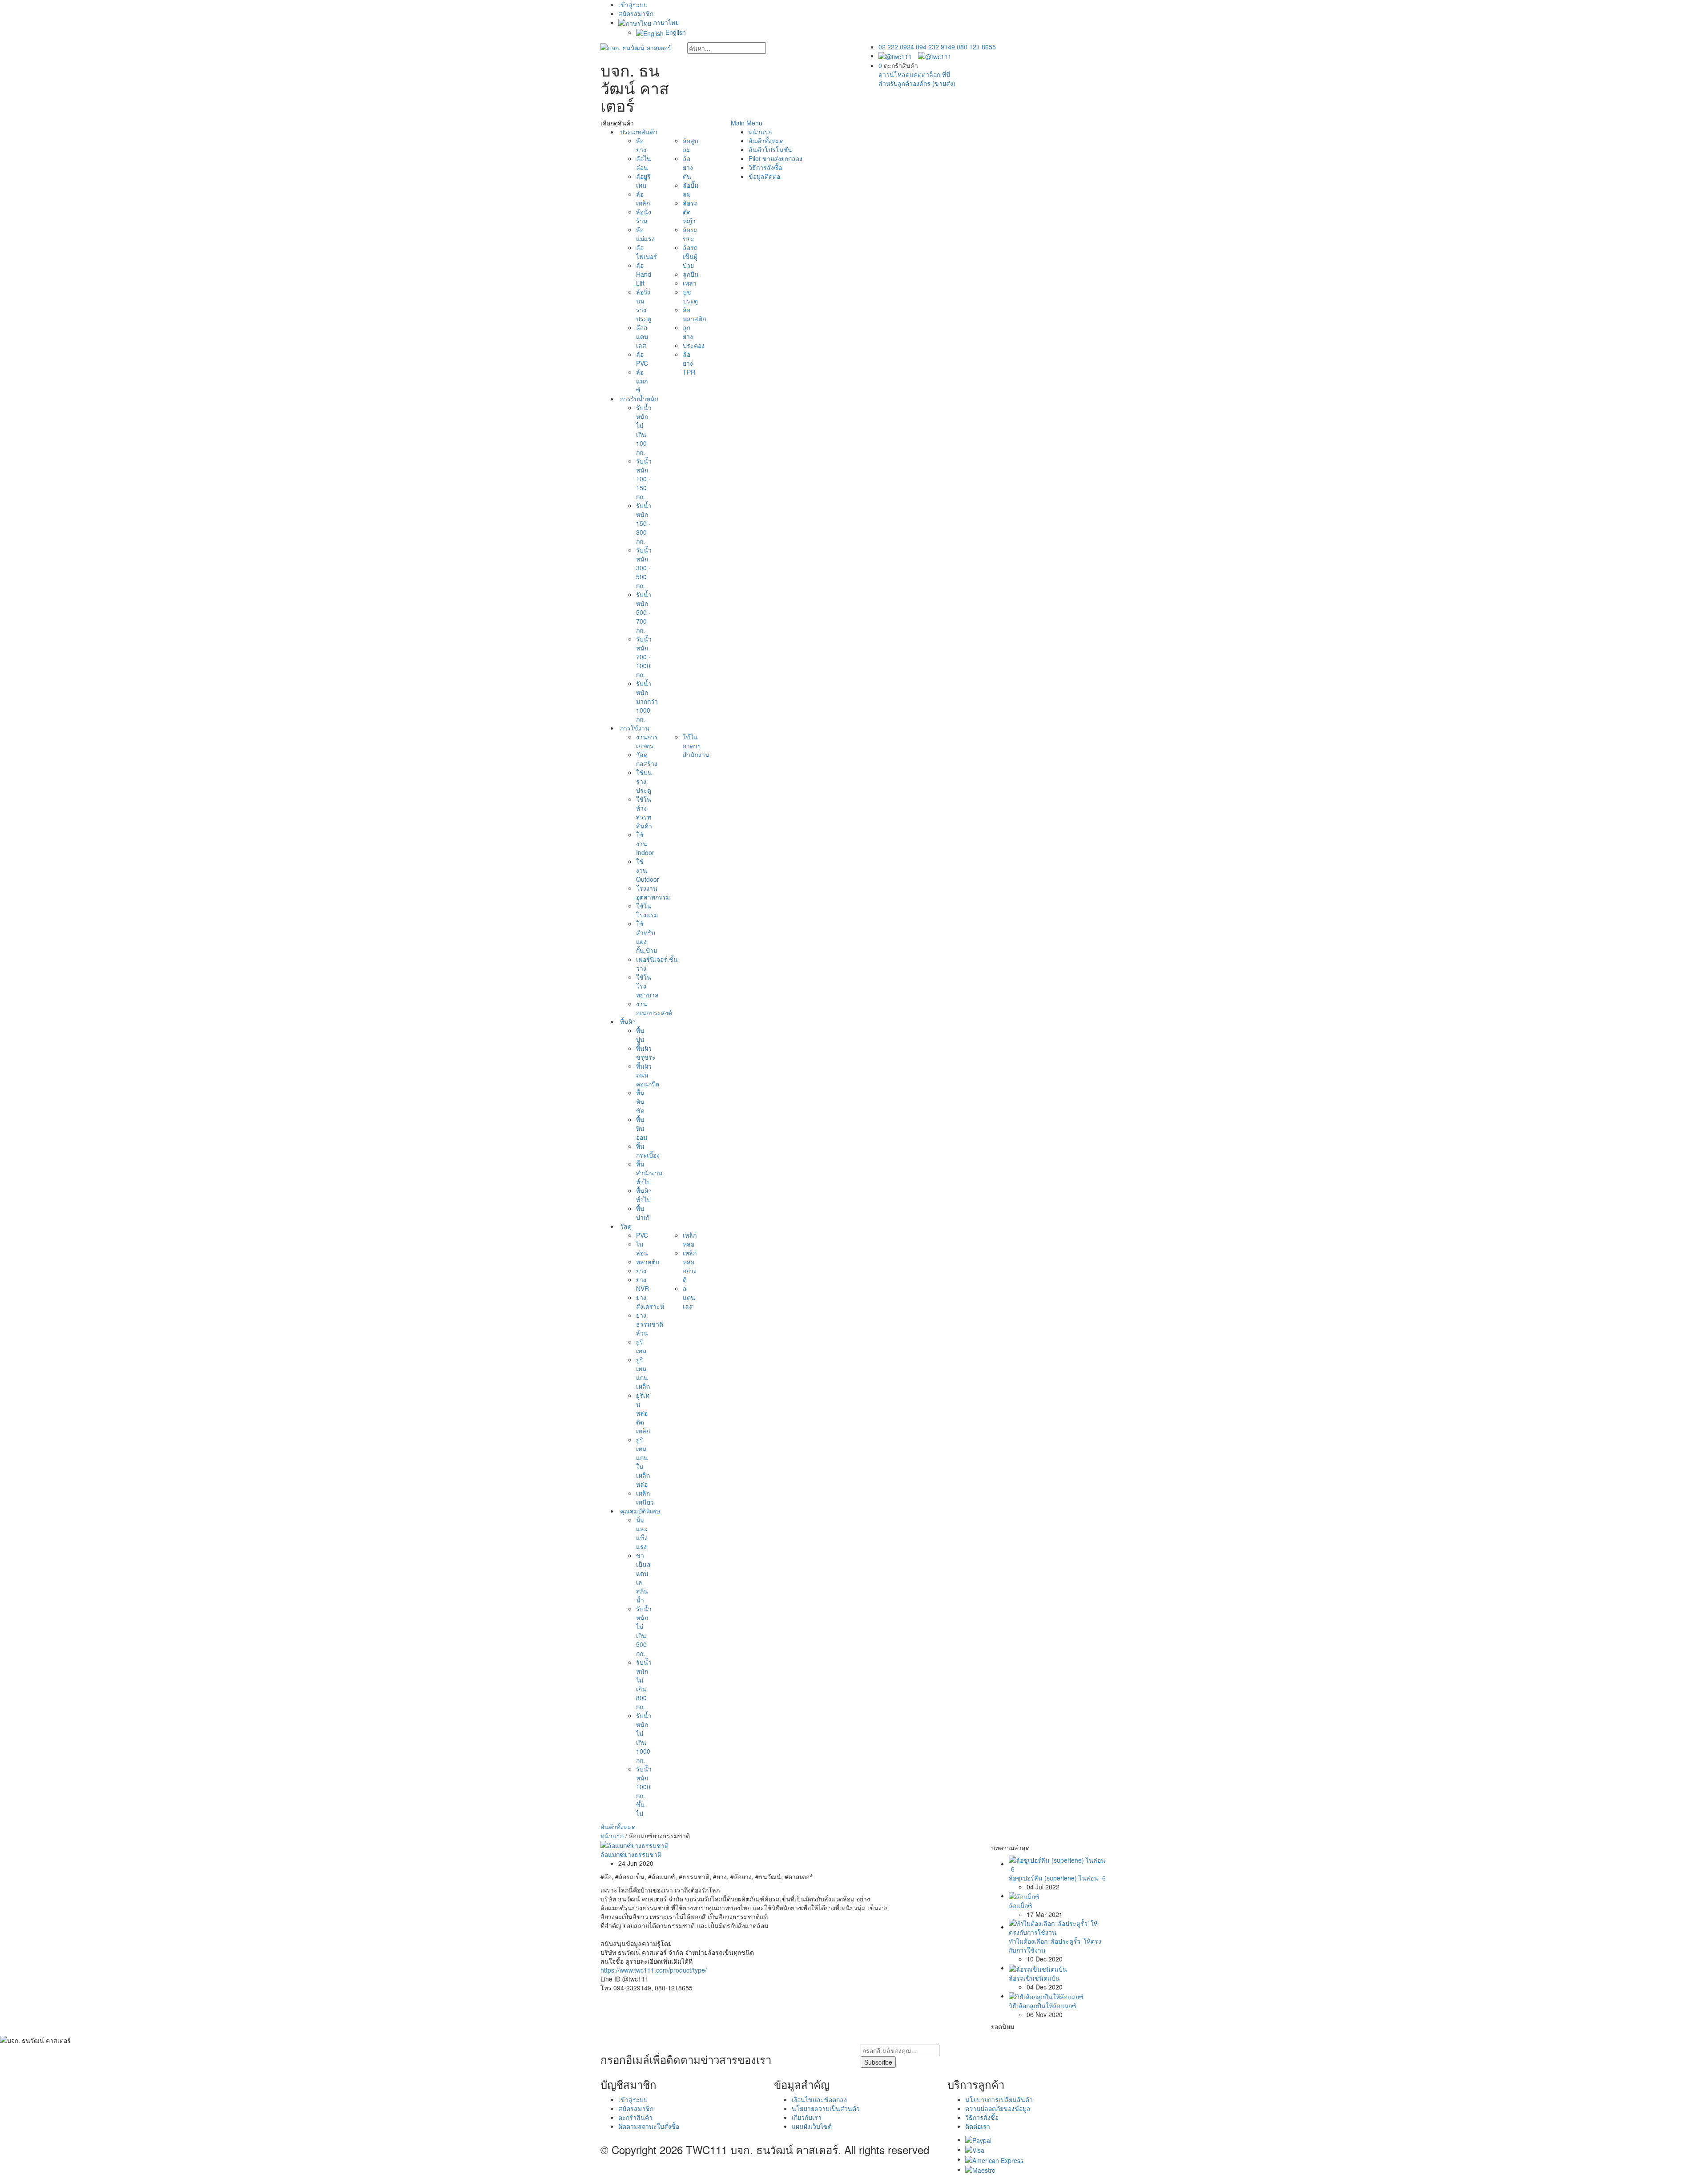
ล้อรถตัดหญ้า (690, 212)
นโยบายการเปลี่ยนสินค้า (999, 2099)
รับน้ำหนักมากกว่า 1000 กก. (647, 701)
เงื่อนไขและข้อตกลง (819, 2099)
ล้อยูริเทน (643, 181)
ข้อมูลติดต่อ (764, 176)
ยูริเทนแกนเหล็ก (643, 1373)
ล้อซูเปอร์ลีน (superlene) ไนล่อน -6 (1057, 1878)
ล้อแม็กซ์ (1021, 1905)
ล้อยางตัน (688, 167)
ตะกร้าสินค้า (635, 2117)
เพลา (690, 283)
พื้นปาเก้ (643, 1213)
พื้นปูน (640, 1035)
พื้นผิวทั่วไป (644, 1195)
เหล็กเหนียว (645, 1497)
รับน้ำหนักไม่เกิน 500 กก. (644, 1631)
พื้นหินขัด (640, 1102)
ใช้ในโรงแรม (647, 910)
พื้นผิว (627, 1021)
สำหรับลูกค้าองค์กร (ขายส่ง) (917, 83)
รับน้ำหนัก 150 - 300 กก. (644, 523)
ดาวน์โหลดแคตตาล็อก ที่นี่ (914, 74)
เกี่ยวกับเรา (807, 2117)
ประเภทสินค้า (638, 132)
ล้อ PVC (642, 359)
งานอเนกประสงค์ (654, 1008)
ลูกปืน (691, 274)
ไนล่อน (642, 1248)
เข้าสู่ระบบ (633, 4)
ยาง (641, 1271)
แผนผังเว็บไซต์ (812, 2126)
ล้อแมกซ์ (642, 381)
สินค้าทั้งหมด (618, 1827)
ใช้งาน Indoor (645, 843)
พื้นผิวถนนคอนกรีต (648, 1075)
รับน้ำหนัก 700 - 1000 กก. (644, 657)
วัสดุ (625, 1226)
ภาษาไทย (665, 22)
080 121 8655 (976, 47)
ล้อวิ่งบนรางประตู (644, 305)
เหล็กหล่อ (690, 1239)
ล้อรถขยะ (690, 234)
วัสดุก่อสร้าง (647, 759)
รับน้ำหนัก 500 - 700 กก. (644, 612)
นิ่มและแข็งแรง (642, 1533)
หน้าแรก (760, 132)
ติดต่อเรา (978, 2126)
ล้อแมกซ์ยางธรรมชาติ (631, 1854)
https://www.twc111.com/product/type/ (654, 1970)
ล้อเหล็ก (643, 198)
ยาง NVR (643, 1284)
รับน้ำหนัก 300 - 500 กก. (644, 568)
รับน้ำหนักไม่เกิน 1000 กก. (644, 1738)
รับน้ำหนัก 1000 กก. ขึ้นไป (644, 1791)
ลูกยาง (688, 332)
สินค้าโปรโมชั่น (770, 149)
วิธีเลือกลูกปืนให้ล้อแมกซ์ (1043, 2005)
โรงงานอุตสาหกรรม (653, 892)
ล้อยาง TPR (689, 363)
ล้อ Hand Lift (644, 274)
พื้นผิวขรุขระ (646, 1053)
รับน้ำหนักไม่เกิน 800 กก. (644, 1684)
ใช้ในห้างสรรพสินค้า (644, 812)
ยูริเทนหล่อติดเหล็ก (643, 1413)
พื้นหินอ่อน (642, 1128)
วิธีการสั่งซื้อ (765, 167)
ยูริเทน (641, 1346)
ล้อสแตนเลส (642, 336)
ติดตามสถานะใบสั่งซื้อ (649, 2126)
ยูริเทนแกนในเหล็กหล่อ (643, 1462)
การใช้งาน (634, 728)
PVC (642, 1235)
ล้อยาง (641, 145)
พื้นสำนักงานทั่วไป (649, 1173)
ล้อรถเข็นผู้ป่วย (690, 256)
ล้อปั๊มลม (691, 190)
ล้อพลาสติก (694, 314)
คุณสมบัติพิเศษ (639, 1511)
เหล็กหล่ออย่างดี (690, 1266)
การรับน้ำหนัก (638, 399)
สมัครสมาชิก (636, 13)
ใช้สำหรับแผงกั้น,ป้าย (647, 937)
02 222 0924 (896, 47)
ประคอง (694, 345)
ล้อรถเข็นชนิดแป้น (1034, 1978)
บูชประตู (690, 296)
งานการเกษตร (647, 741)
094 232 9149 (935, 47)
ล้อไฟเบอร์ (647, 252)
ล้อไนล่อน (644, 163)
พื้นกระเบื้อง (648, 1150)
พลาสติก (648, 1262)
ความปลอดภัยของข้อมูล (998, 2108)
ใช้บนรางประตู (644, 781)
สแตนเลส (689, 1297)
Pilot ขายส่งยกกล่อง (775, 158)
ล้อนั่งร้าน (644, 216)
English (675, 32)
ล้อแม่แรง (645, 234)
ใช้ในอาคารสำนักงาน (696, 746)
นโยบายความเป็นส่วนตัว (826, 2108)
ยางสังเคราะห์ (650, 1302)
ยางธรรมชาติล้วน (650, 1324)
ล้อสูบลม (691, 145)
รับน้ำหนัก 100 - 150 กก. (644, 479)
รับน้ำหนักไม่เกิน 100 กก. (644, 430)
